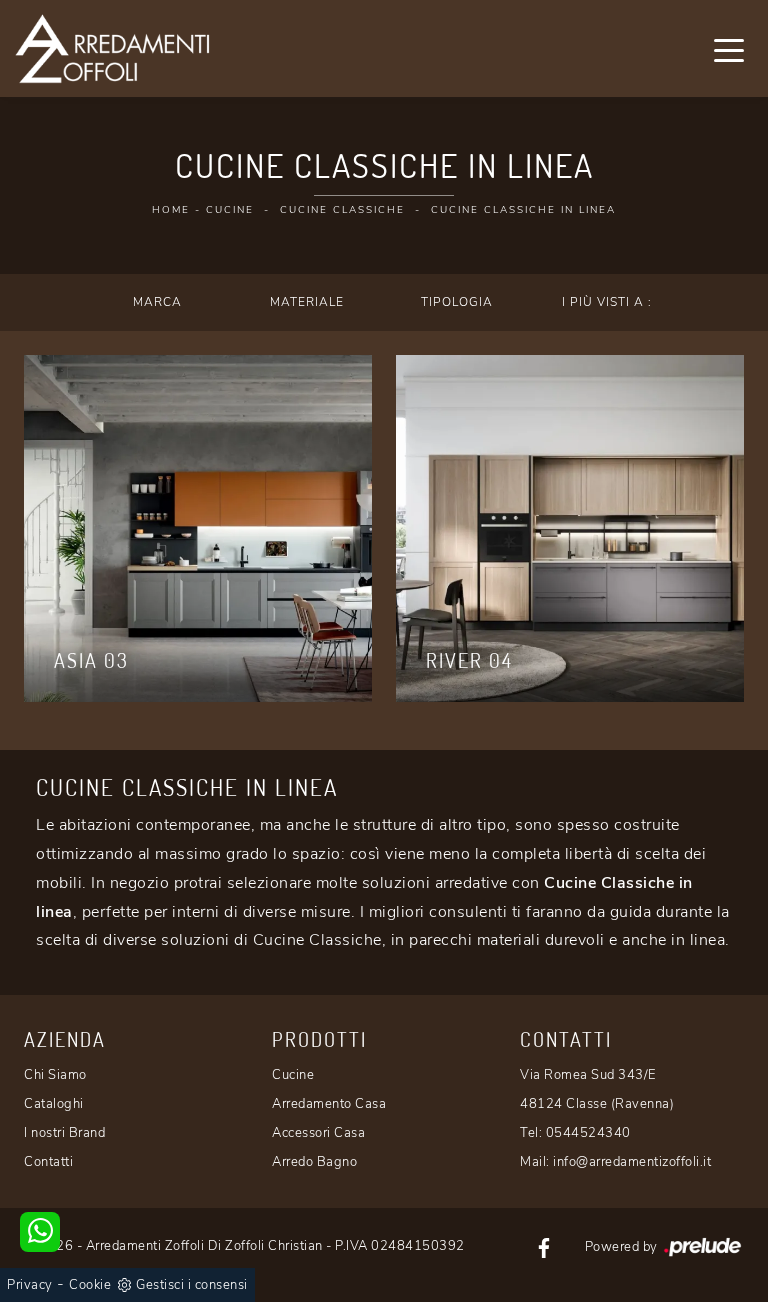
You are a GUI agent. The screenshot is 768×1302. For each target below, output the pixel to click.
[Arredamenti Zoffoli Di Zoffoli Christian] (112, 48)
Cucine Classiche (342, 210)
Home (171, 210)
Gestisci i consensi (192, 1285)
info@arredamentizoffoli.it (632, 1162)
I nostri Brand (64, 1133)
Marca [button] (157, 302)
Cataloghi (54, 1104)
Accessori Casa (318, 1133)
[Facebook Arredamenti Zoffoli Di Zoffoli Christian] (544, 1246)
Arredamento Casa (329, 1104)
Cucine (230, 210)
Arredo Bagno (314, 1162)
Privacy (30, 1285)
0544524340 (588, 1133)
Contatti (48, 1162)
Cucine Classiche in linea (523, 210)
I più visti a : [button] (607, 302)
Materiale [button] (307, 302)
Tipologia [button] (457, 302)
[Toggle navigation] (729, 49)
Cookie (90, 1285)
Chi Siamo (55, 1075)
